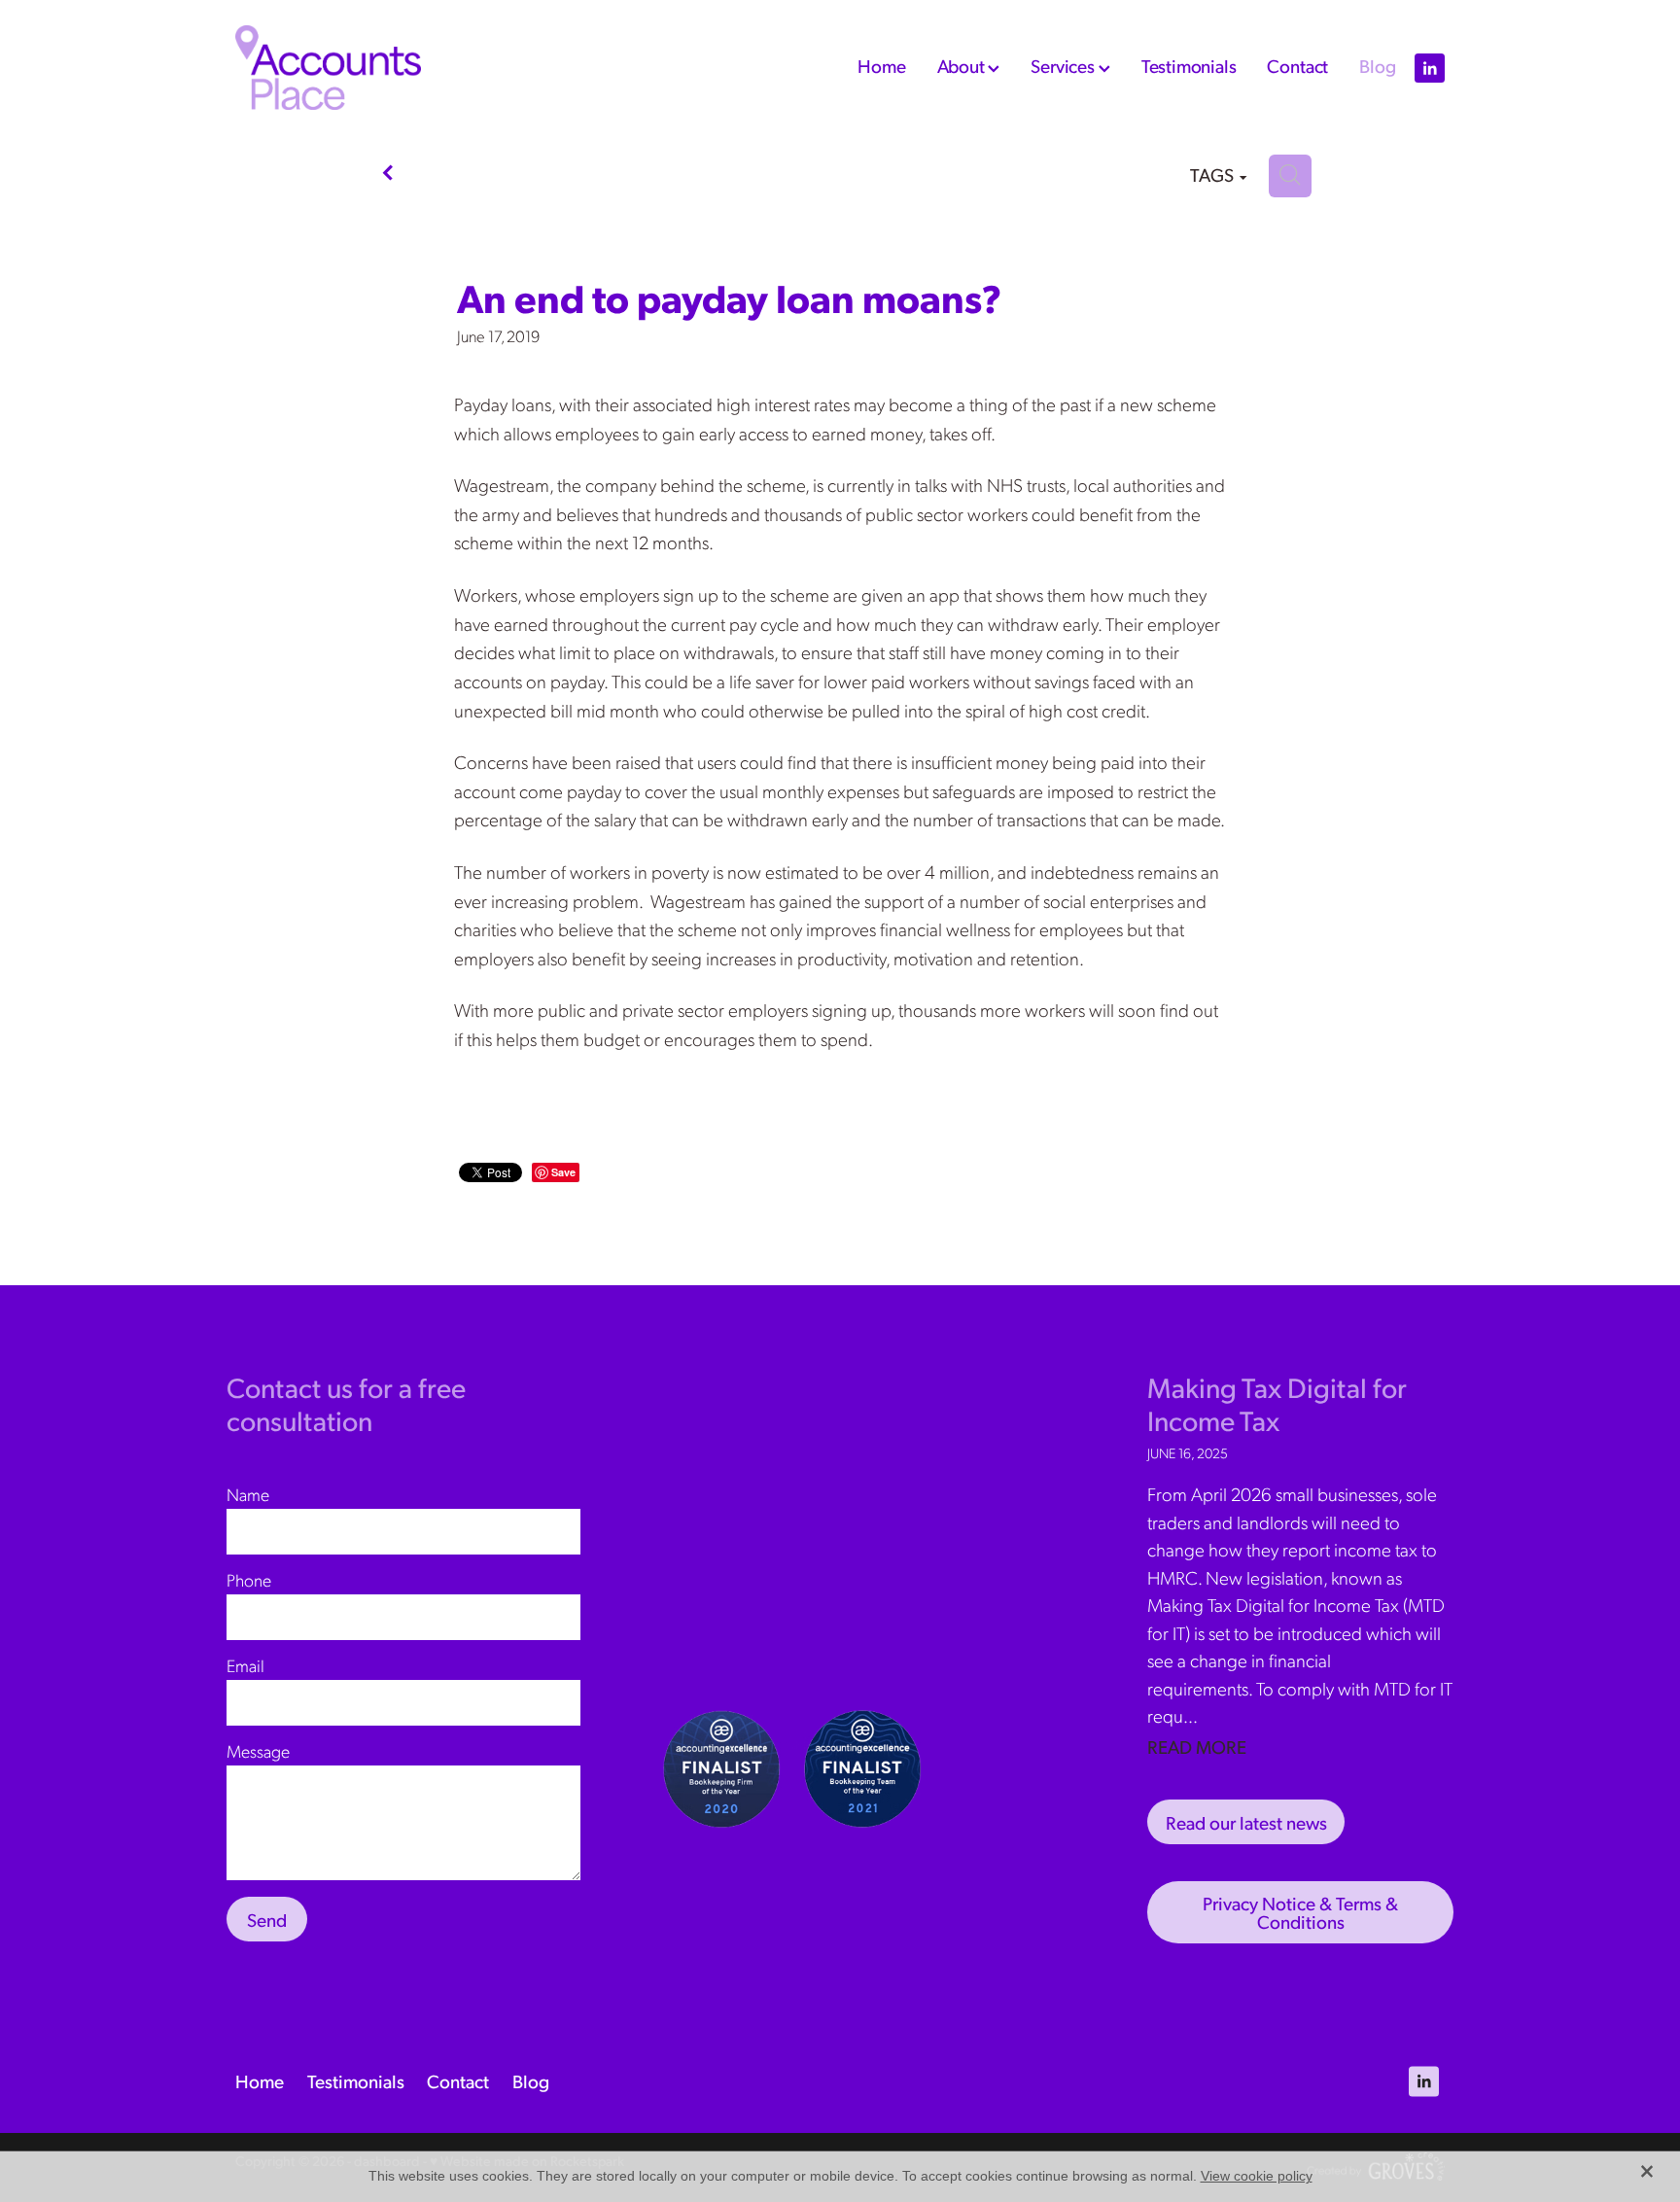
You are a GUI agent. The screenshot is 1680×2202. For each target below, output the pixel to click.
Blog (1377, 65)
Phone (249, 1580)
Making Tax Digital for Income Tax (1277, 1403)
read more (1197, 1746)
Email (245, 1665)
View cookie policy (1257, 2176)
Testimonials (1189, 65)
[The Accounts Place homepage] (356, 68)
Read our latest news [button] (1246, 1822)
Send (267, 1919)
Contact (1297, 65)
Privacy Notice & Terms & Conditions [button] (1300, 1912)
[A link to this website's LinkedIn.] (1430, 68)
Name (248, 1494)
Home (881, 65)
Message (258, 1751)
